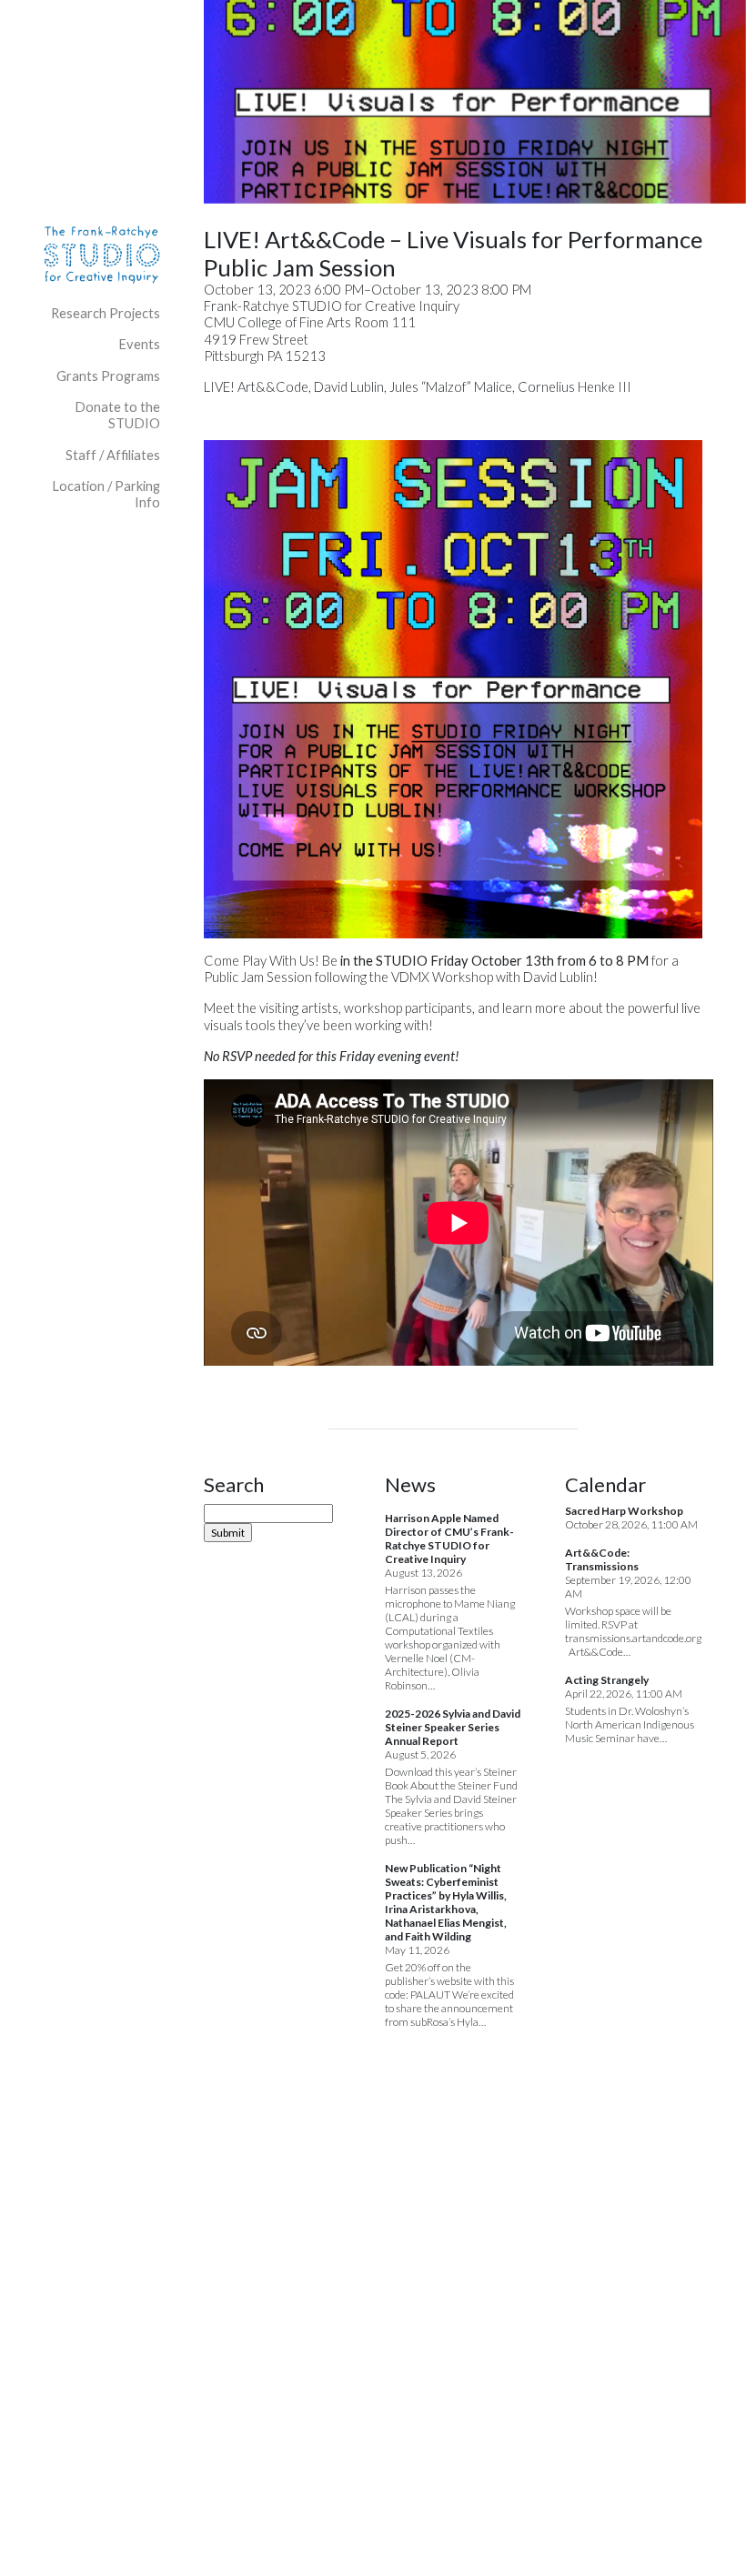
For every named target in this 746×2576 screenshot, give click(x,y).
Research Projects (106, 313)
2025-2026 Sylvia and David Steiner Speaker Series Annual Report (453, 1727)
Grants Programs (108, 376)
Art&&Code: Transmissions (602, 1559)
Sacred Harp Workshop (624, 1511)
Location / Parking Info (106, 494)
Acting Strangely (607, 1680)
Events (139, 344)
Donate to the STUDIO (117, 415)
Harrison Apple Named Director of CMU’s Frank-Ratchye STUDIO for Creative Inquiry (449, 1539)
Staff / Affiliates (113, 455)
